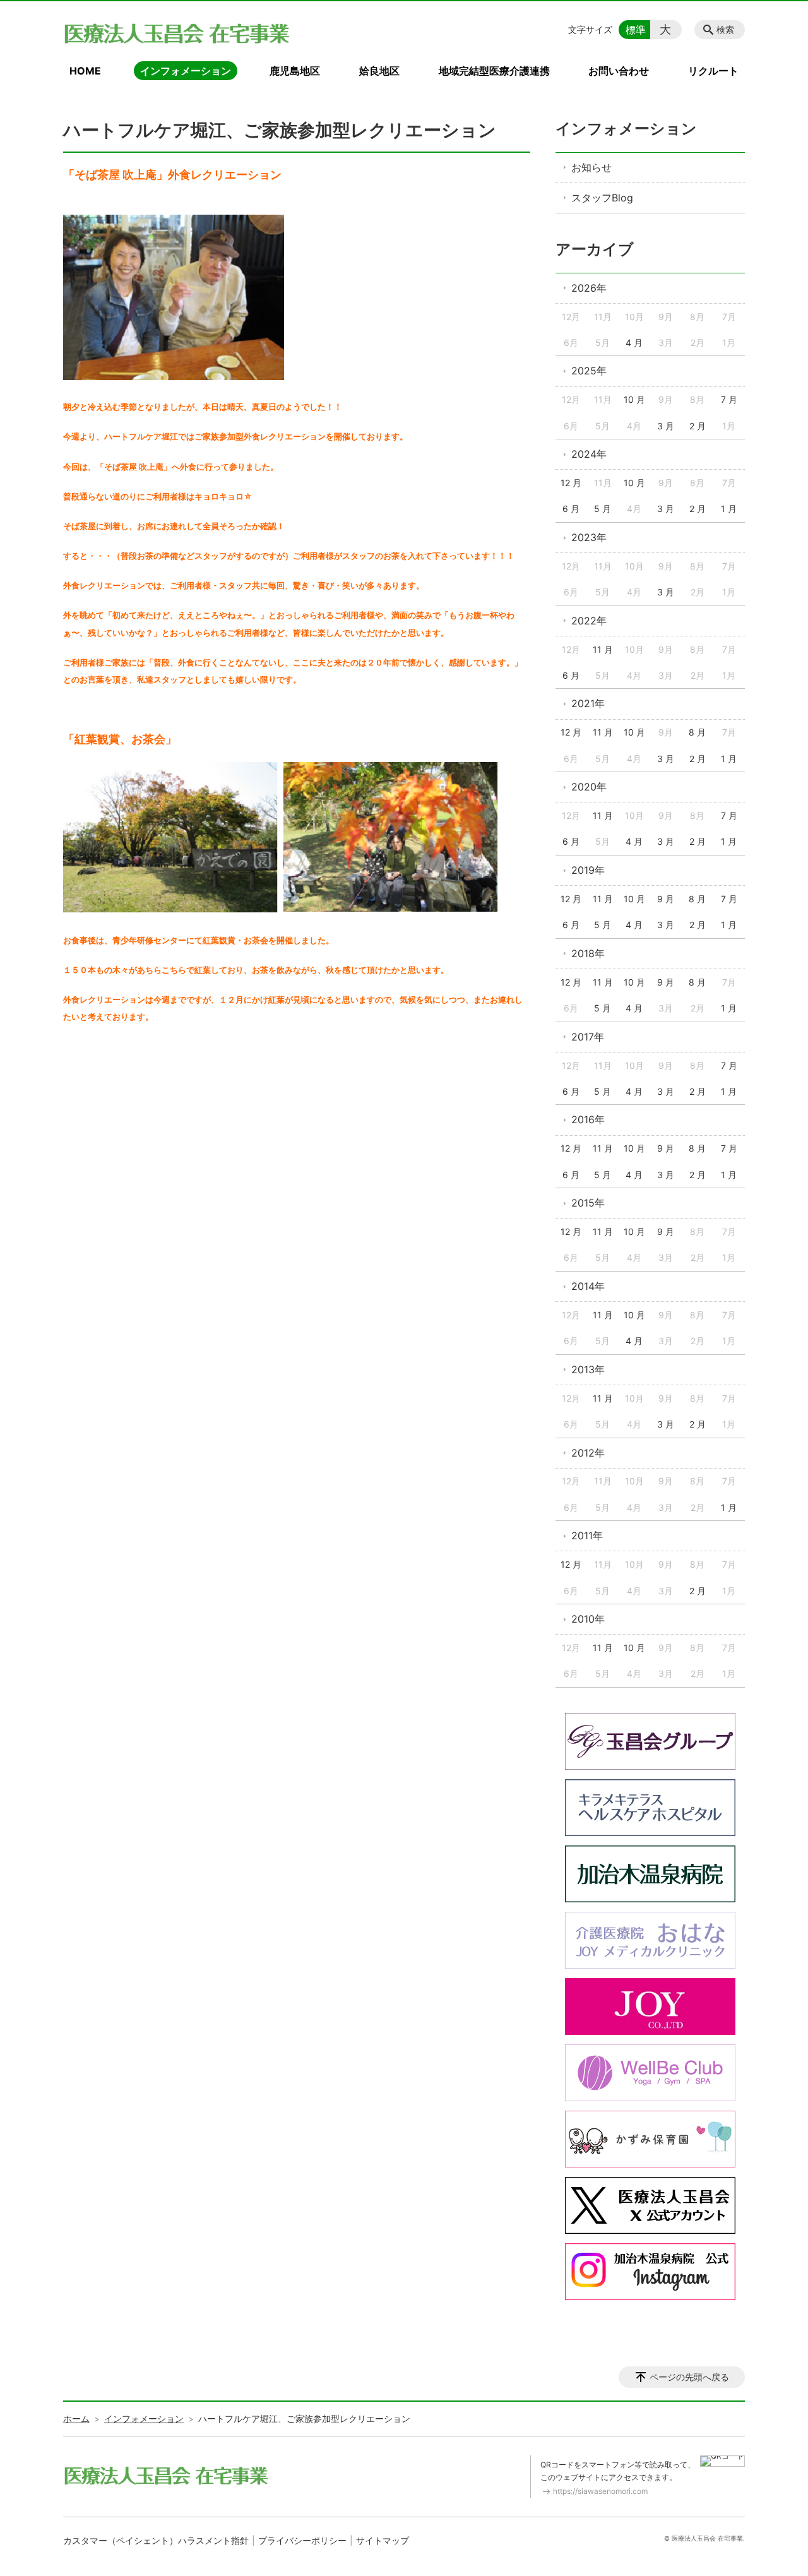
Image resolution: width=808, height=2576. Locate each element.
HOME (85, 71)
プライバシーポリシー (302, 2540)
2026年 (589, 288)
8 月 (697, 732)
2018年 (588, 953)
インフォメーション (186, 71)
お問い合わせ (619, 71)
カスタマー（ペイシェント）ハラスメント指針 (156, 2540)
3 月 (666, 426)
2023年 (589, 537)
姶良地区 (379, 71)
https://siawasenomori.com (600, 2491)
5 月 (603, 509)
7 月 (729, 399)
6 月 (571, 509)
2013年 (588, 1369)
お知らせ (591, 167)
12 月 (571, 483)
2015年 (588, 1203)
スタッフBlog (602, 198)
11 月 (603, 649)
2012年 (588, 1453)
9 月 (666, 899)
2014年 (588, 1286)
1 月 (729, 509)
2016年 (588, 1119)
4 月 (634, 343)
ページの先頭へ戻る (689, 2377)
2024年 (589, 454)
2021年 (588, 703)
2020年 (589, 787)
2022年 (589, 621)
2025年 (589, 371)
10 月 (634, 399)
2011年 (587, 1535)
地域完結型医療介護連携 (494, 71)
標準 (636, 30)
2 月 (698, 426)
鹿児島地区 (295, 71)
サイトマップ (383, 2540)
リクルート (713, 71)
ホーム (76, 2418)
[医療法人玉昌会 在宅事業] (177, 33)
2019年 (588, 870)
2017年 (588, 1037)
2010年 (588, 1619)
